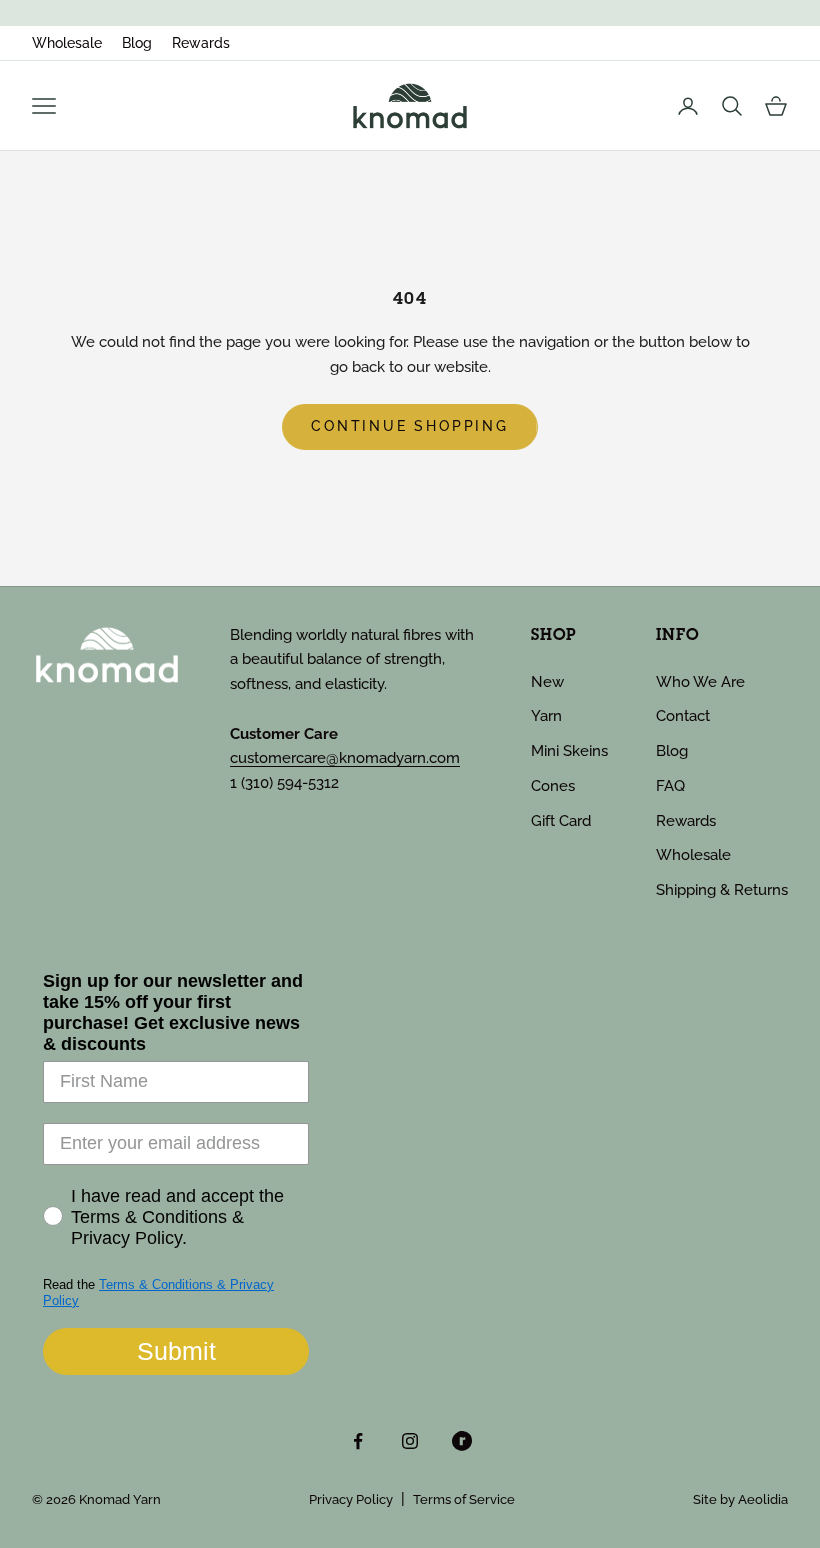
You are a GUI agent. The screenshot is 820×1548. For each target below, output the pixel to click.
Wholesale (67, 43)
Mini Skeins (569, 751)
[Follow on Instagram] (410, 1441)
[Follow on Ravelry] (462, 1441)
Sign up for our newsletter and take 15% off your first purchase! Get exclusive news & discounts (173, 1012)
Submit (176, 1351)
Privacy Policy (351, 1499)
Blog (137, 43)
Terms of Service (464, 1499)
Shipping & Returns (722, 890)
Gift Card (561, 821)
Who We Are (700, 682)
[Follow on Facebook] (358, 1441)
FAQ (670, 786)
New (547, 682)
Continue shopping (410, 426)
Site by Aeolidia (740, 1499)
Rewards (201, 43)
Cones (553, 786)
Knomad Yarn (120, 1499)
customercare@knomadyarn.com (345, 758)
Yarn (546, 716)
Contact (683, 716)
